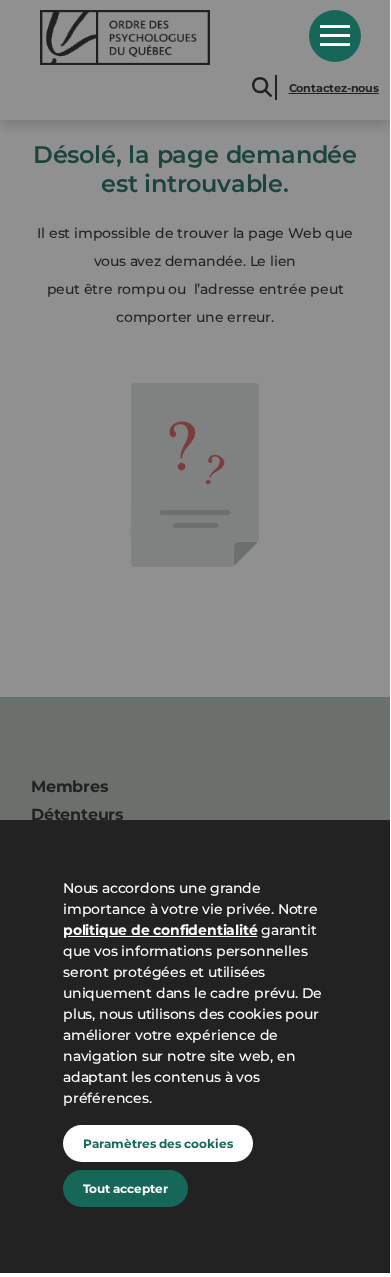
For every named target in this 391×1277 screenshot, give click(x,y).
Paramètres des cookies (158, 1143)
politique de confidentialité (160, 930)
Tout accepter (125, 1188)
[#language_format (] (160, 37)
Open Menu (335, 36)
